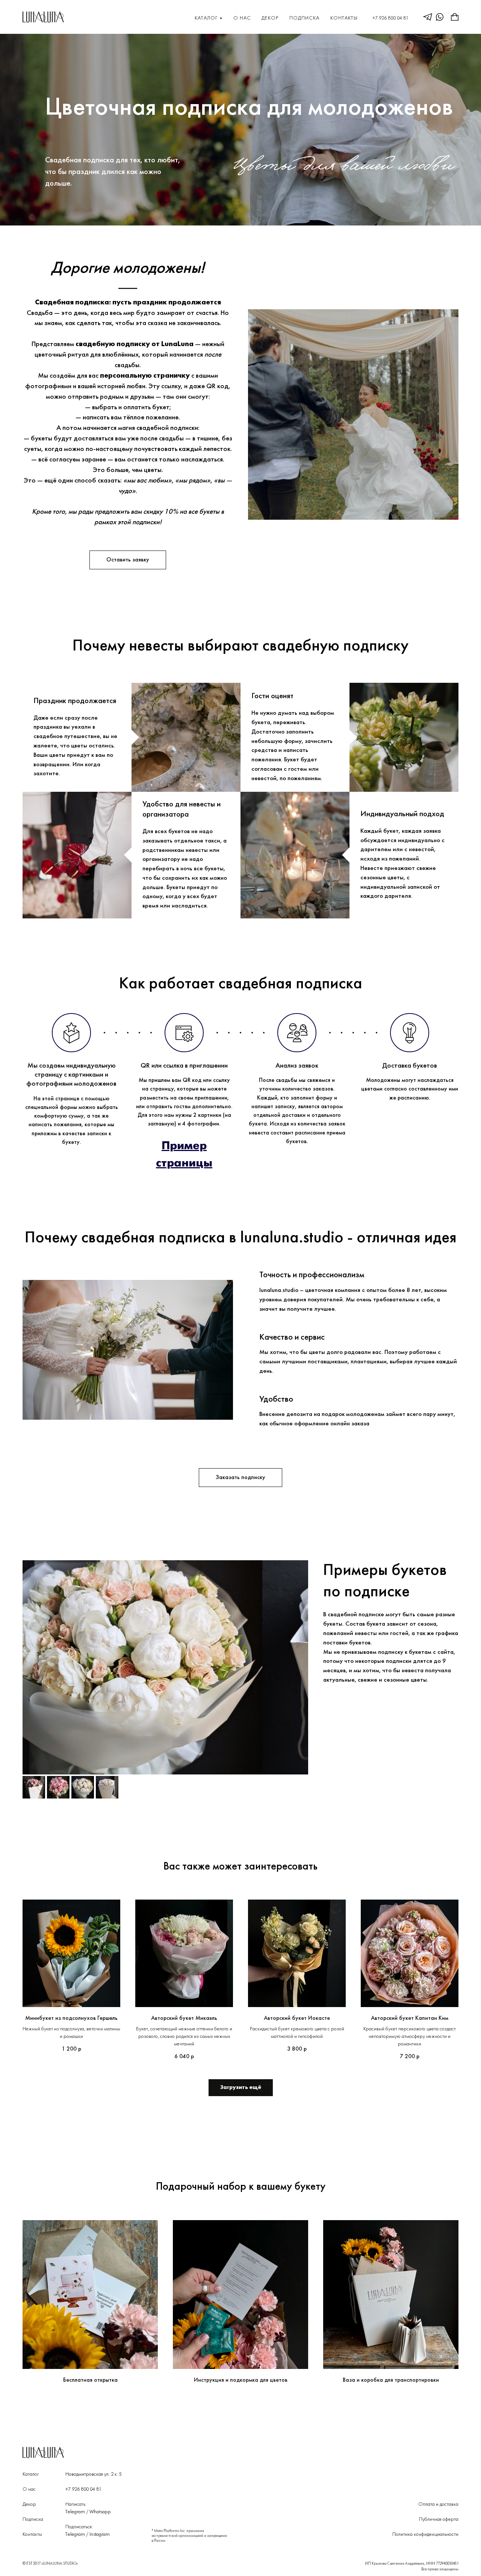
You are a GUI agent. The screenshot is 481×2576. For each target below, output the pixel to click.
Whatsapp (100, 2512)
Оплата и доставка (438, 2504)
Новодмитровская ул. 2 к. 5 (94, 2474)
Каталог (206, 18)
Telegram (75, 2512)
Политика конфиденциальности (425, 2534)
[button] (128, 560)
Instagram (100, 2534)
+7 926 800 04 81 (390, 18)
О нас (242, 18)
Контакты (344, 18)
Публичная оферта (439, 2519)
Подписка (304, 18)
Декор (270, 18)
